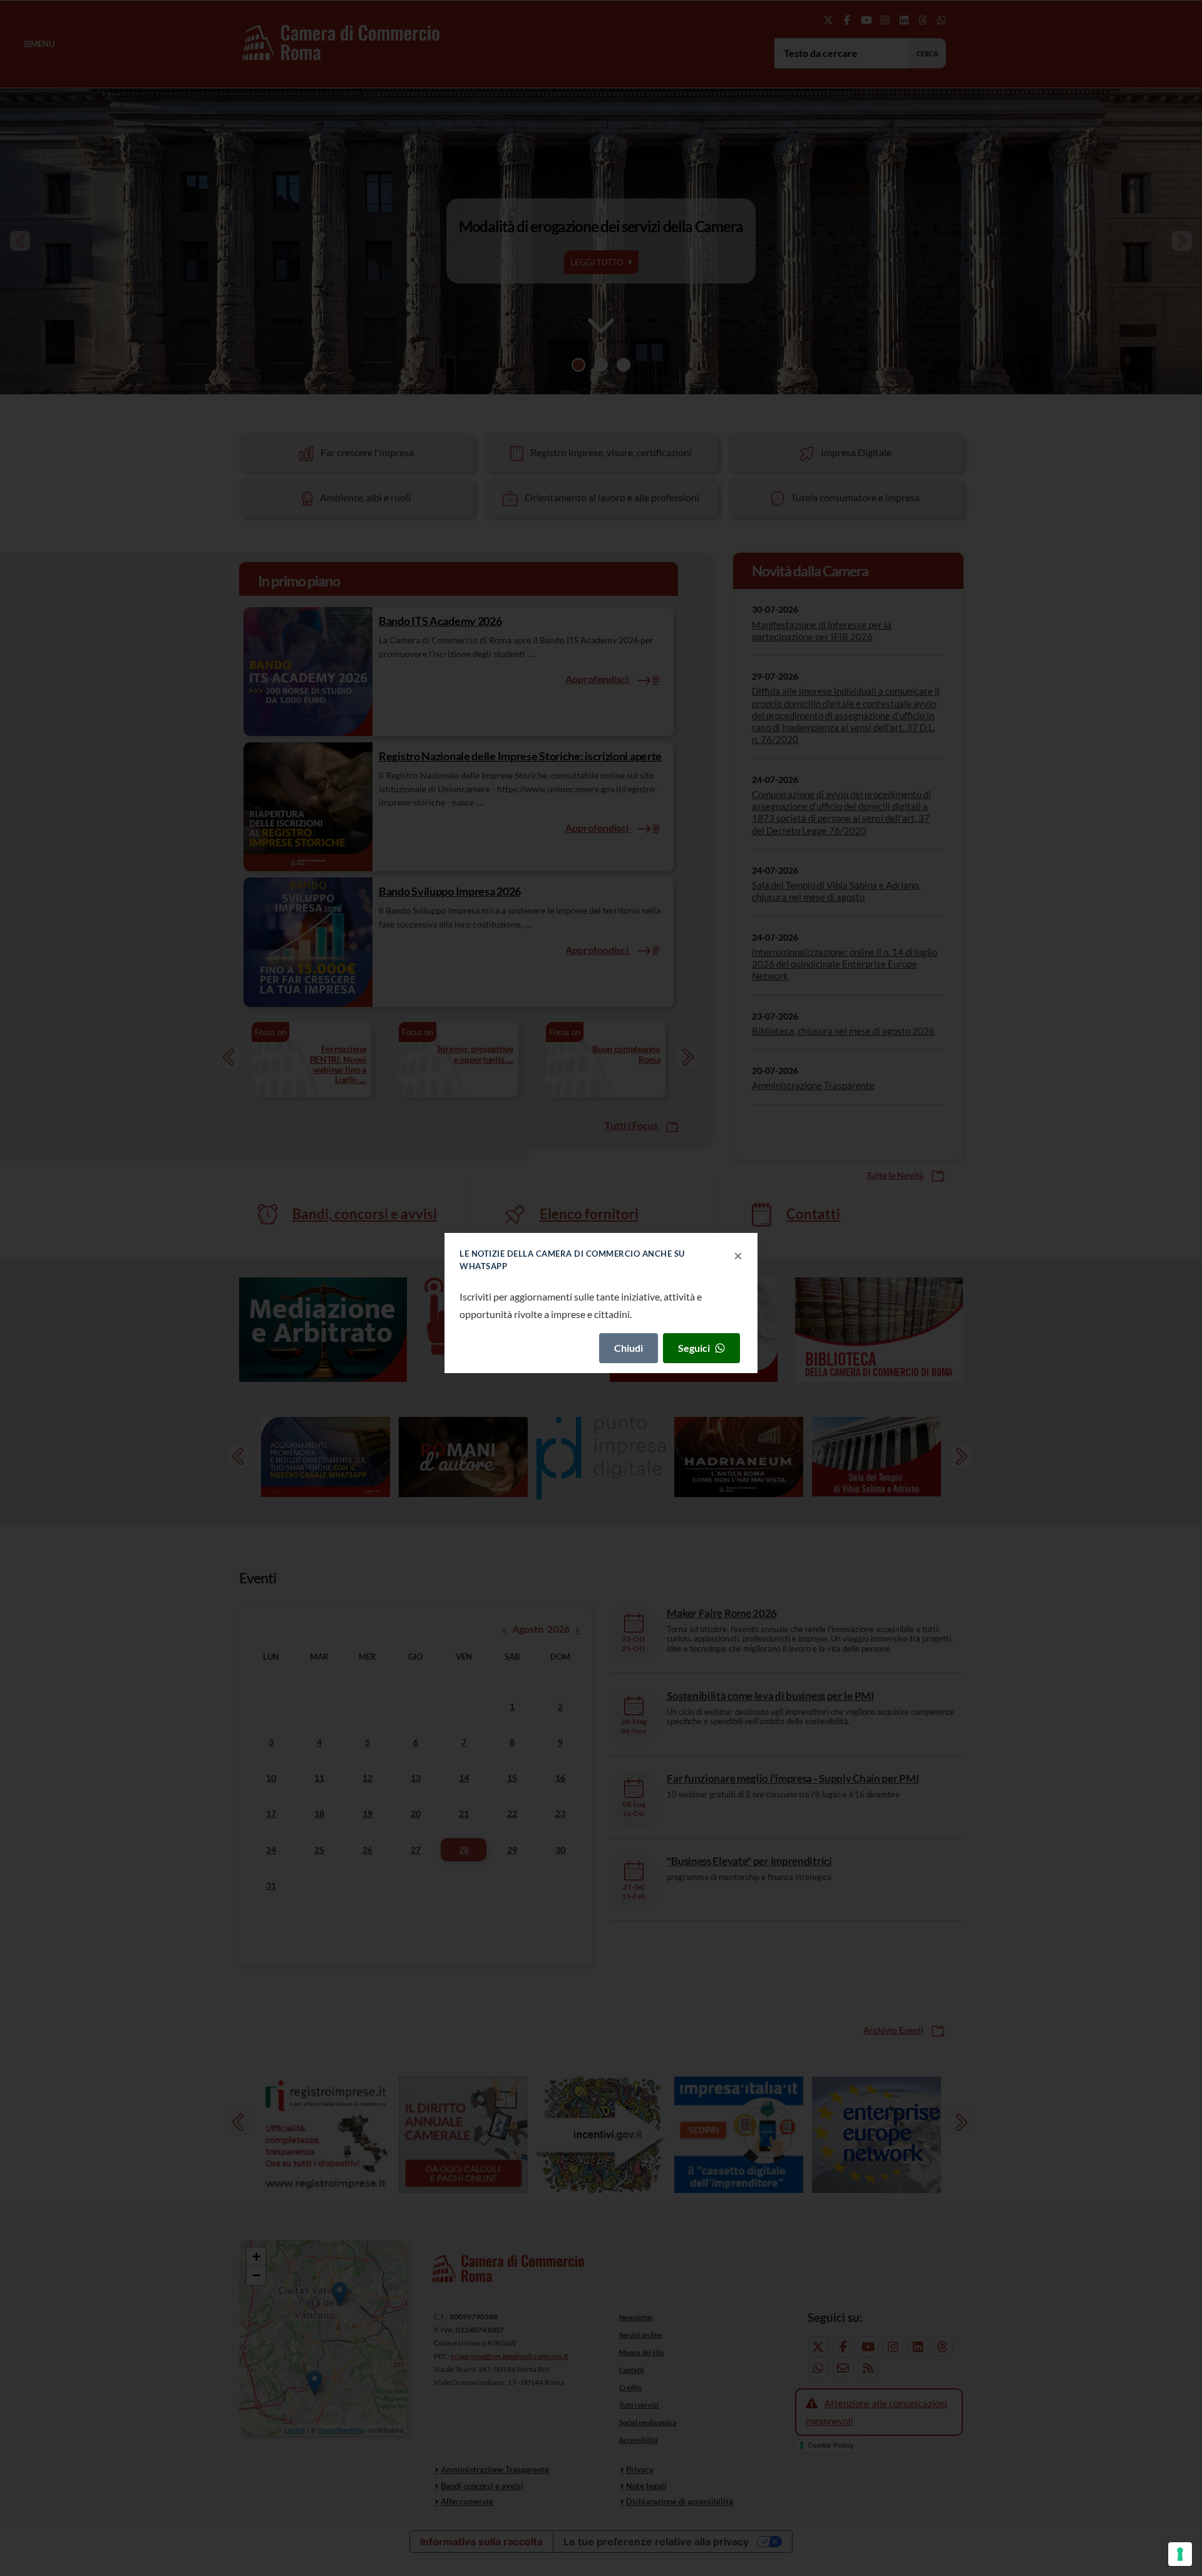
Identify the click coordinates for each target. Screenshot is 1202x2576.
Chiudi (629, 1348)
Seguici (694, 1348)
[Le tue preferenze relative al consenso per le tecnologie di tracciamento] (1180, 2554)
